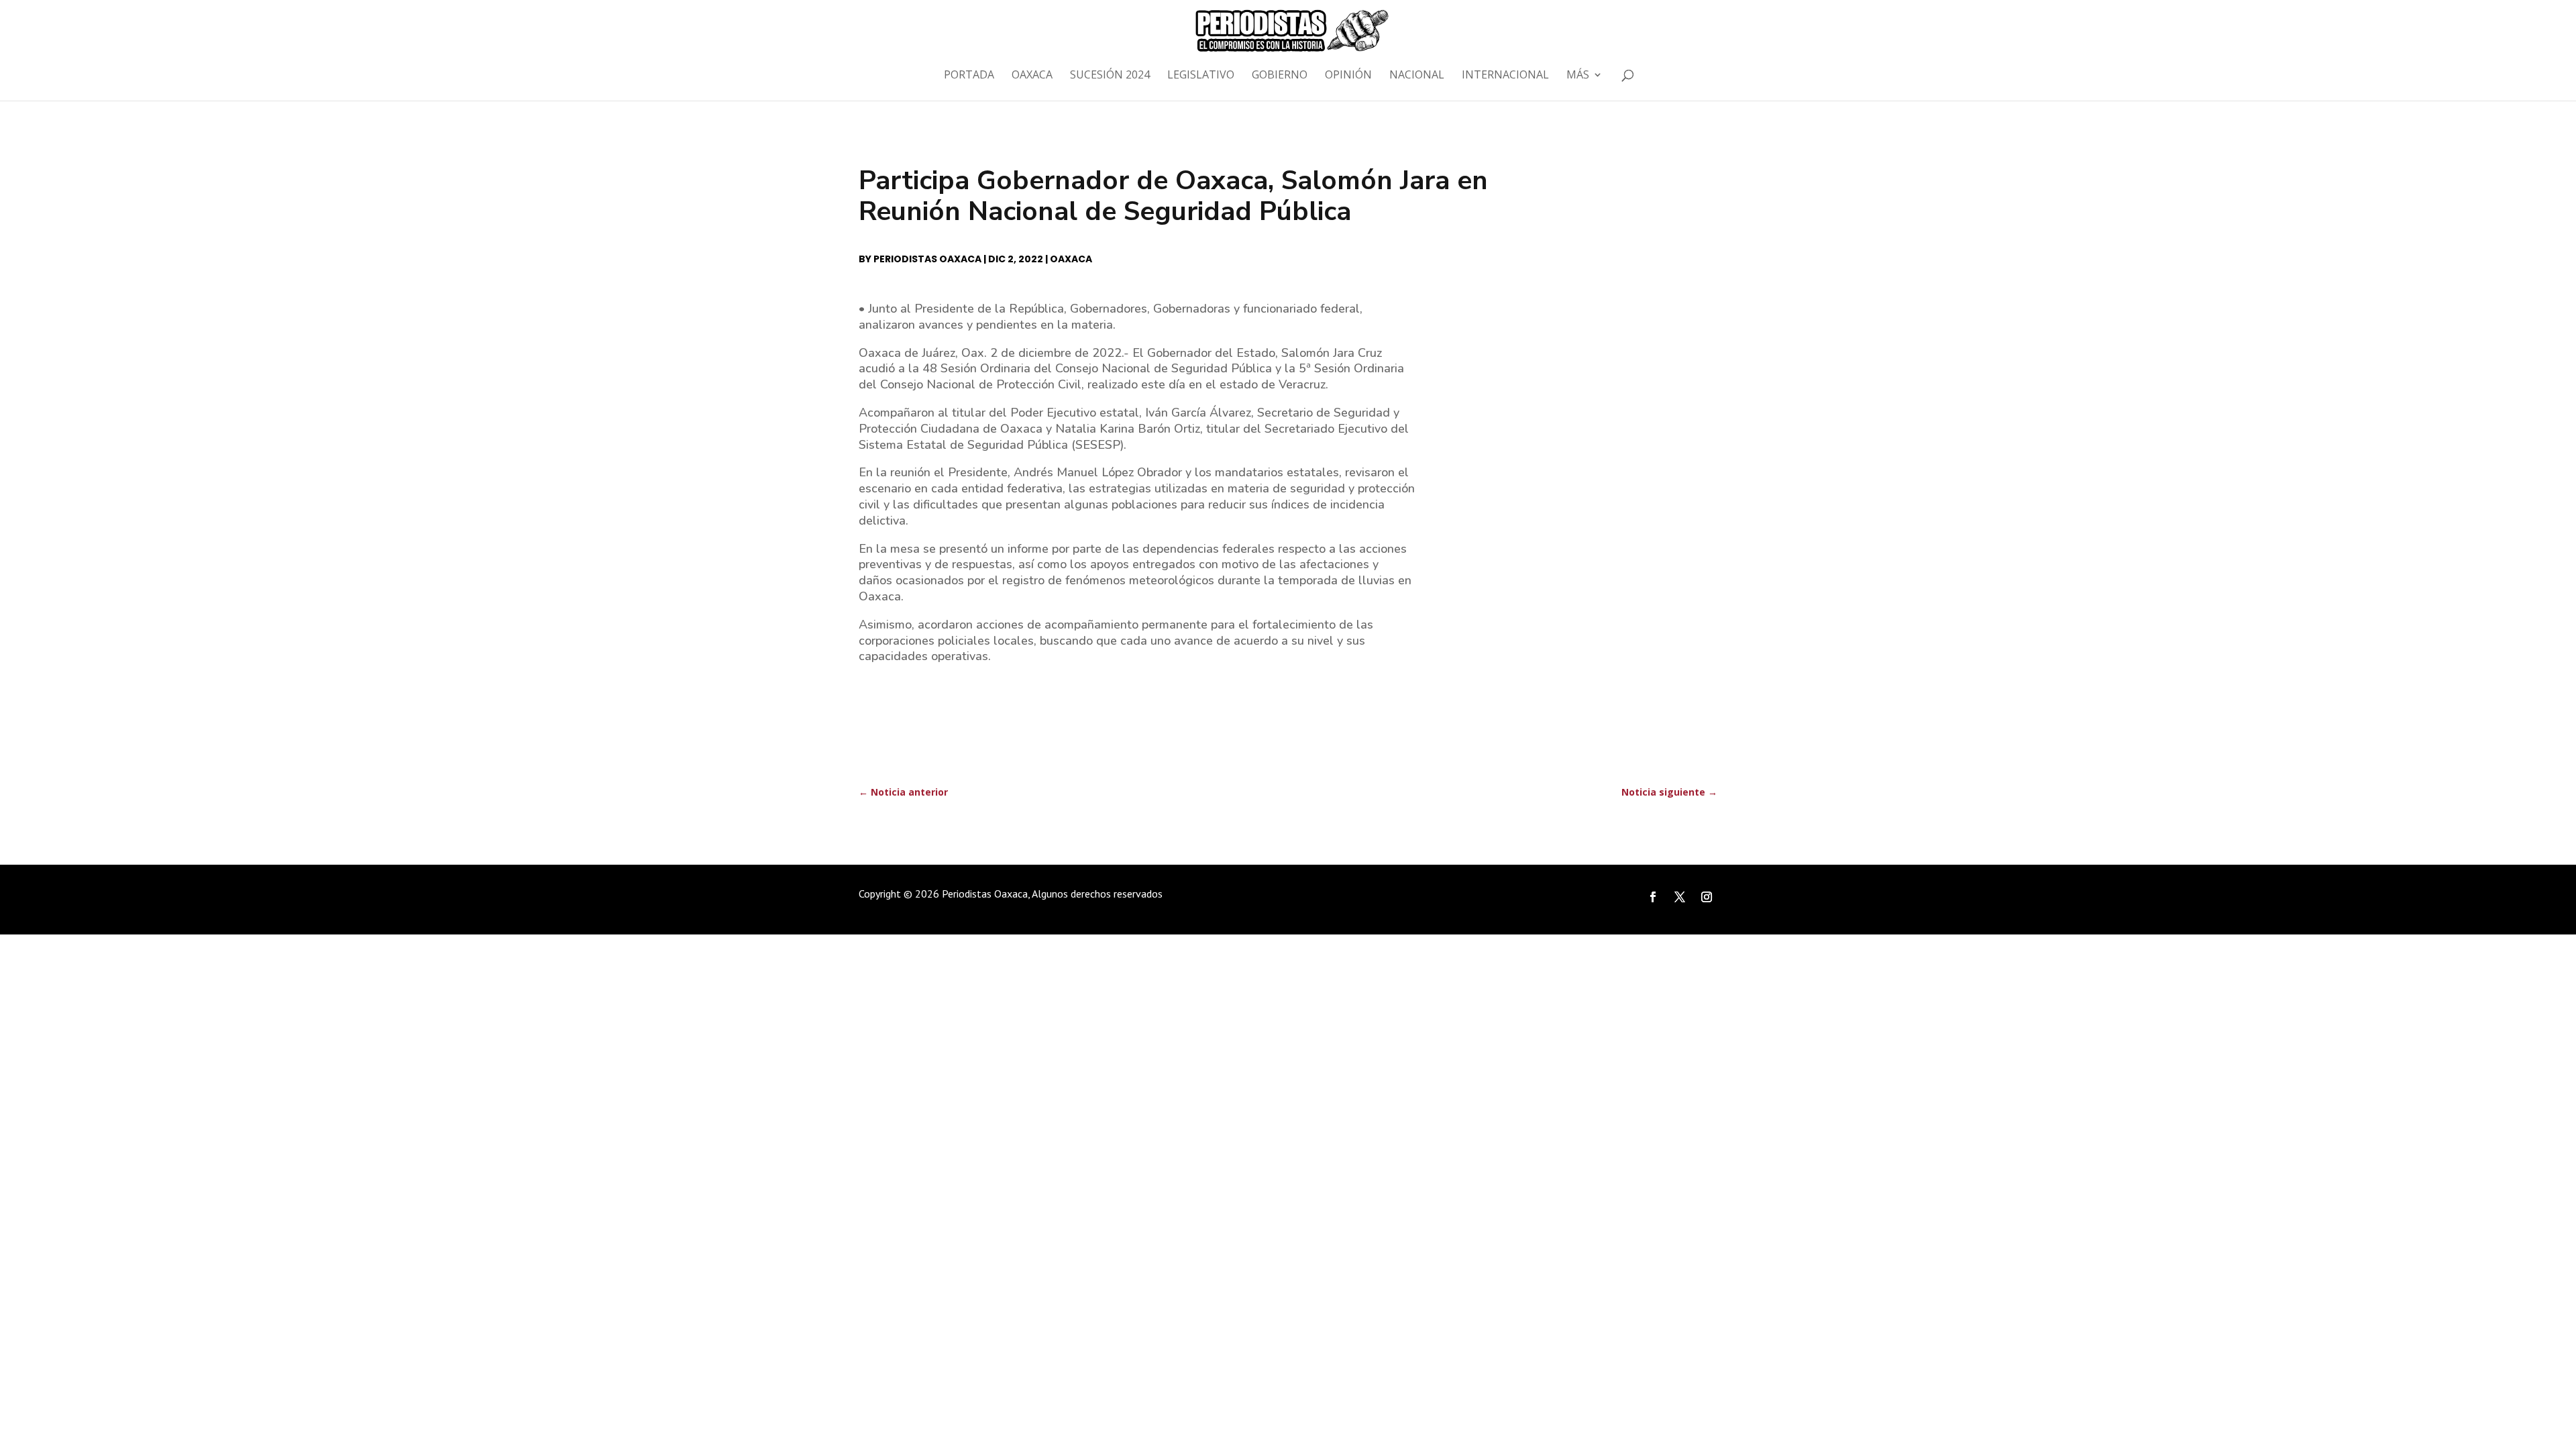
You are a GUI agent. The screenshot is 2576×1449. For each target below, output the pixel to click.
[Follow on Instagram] (1707, 897)
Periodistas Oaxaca (927, 259)
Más (1578, 76)
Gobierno (1280, 76)
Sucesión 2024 (1110, 76)
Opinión (1348, 76)
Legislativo (1201, 76)
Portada (969, 76)
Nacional (1417, 76)
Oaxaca (1032, 76)
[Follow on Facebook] (1653, 897)
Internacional (1505, 76)
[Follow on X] (1680, 897)
